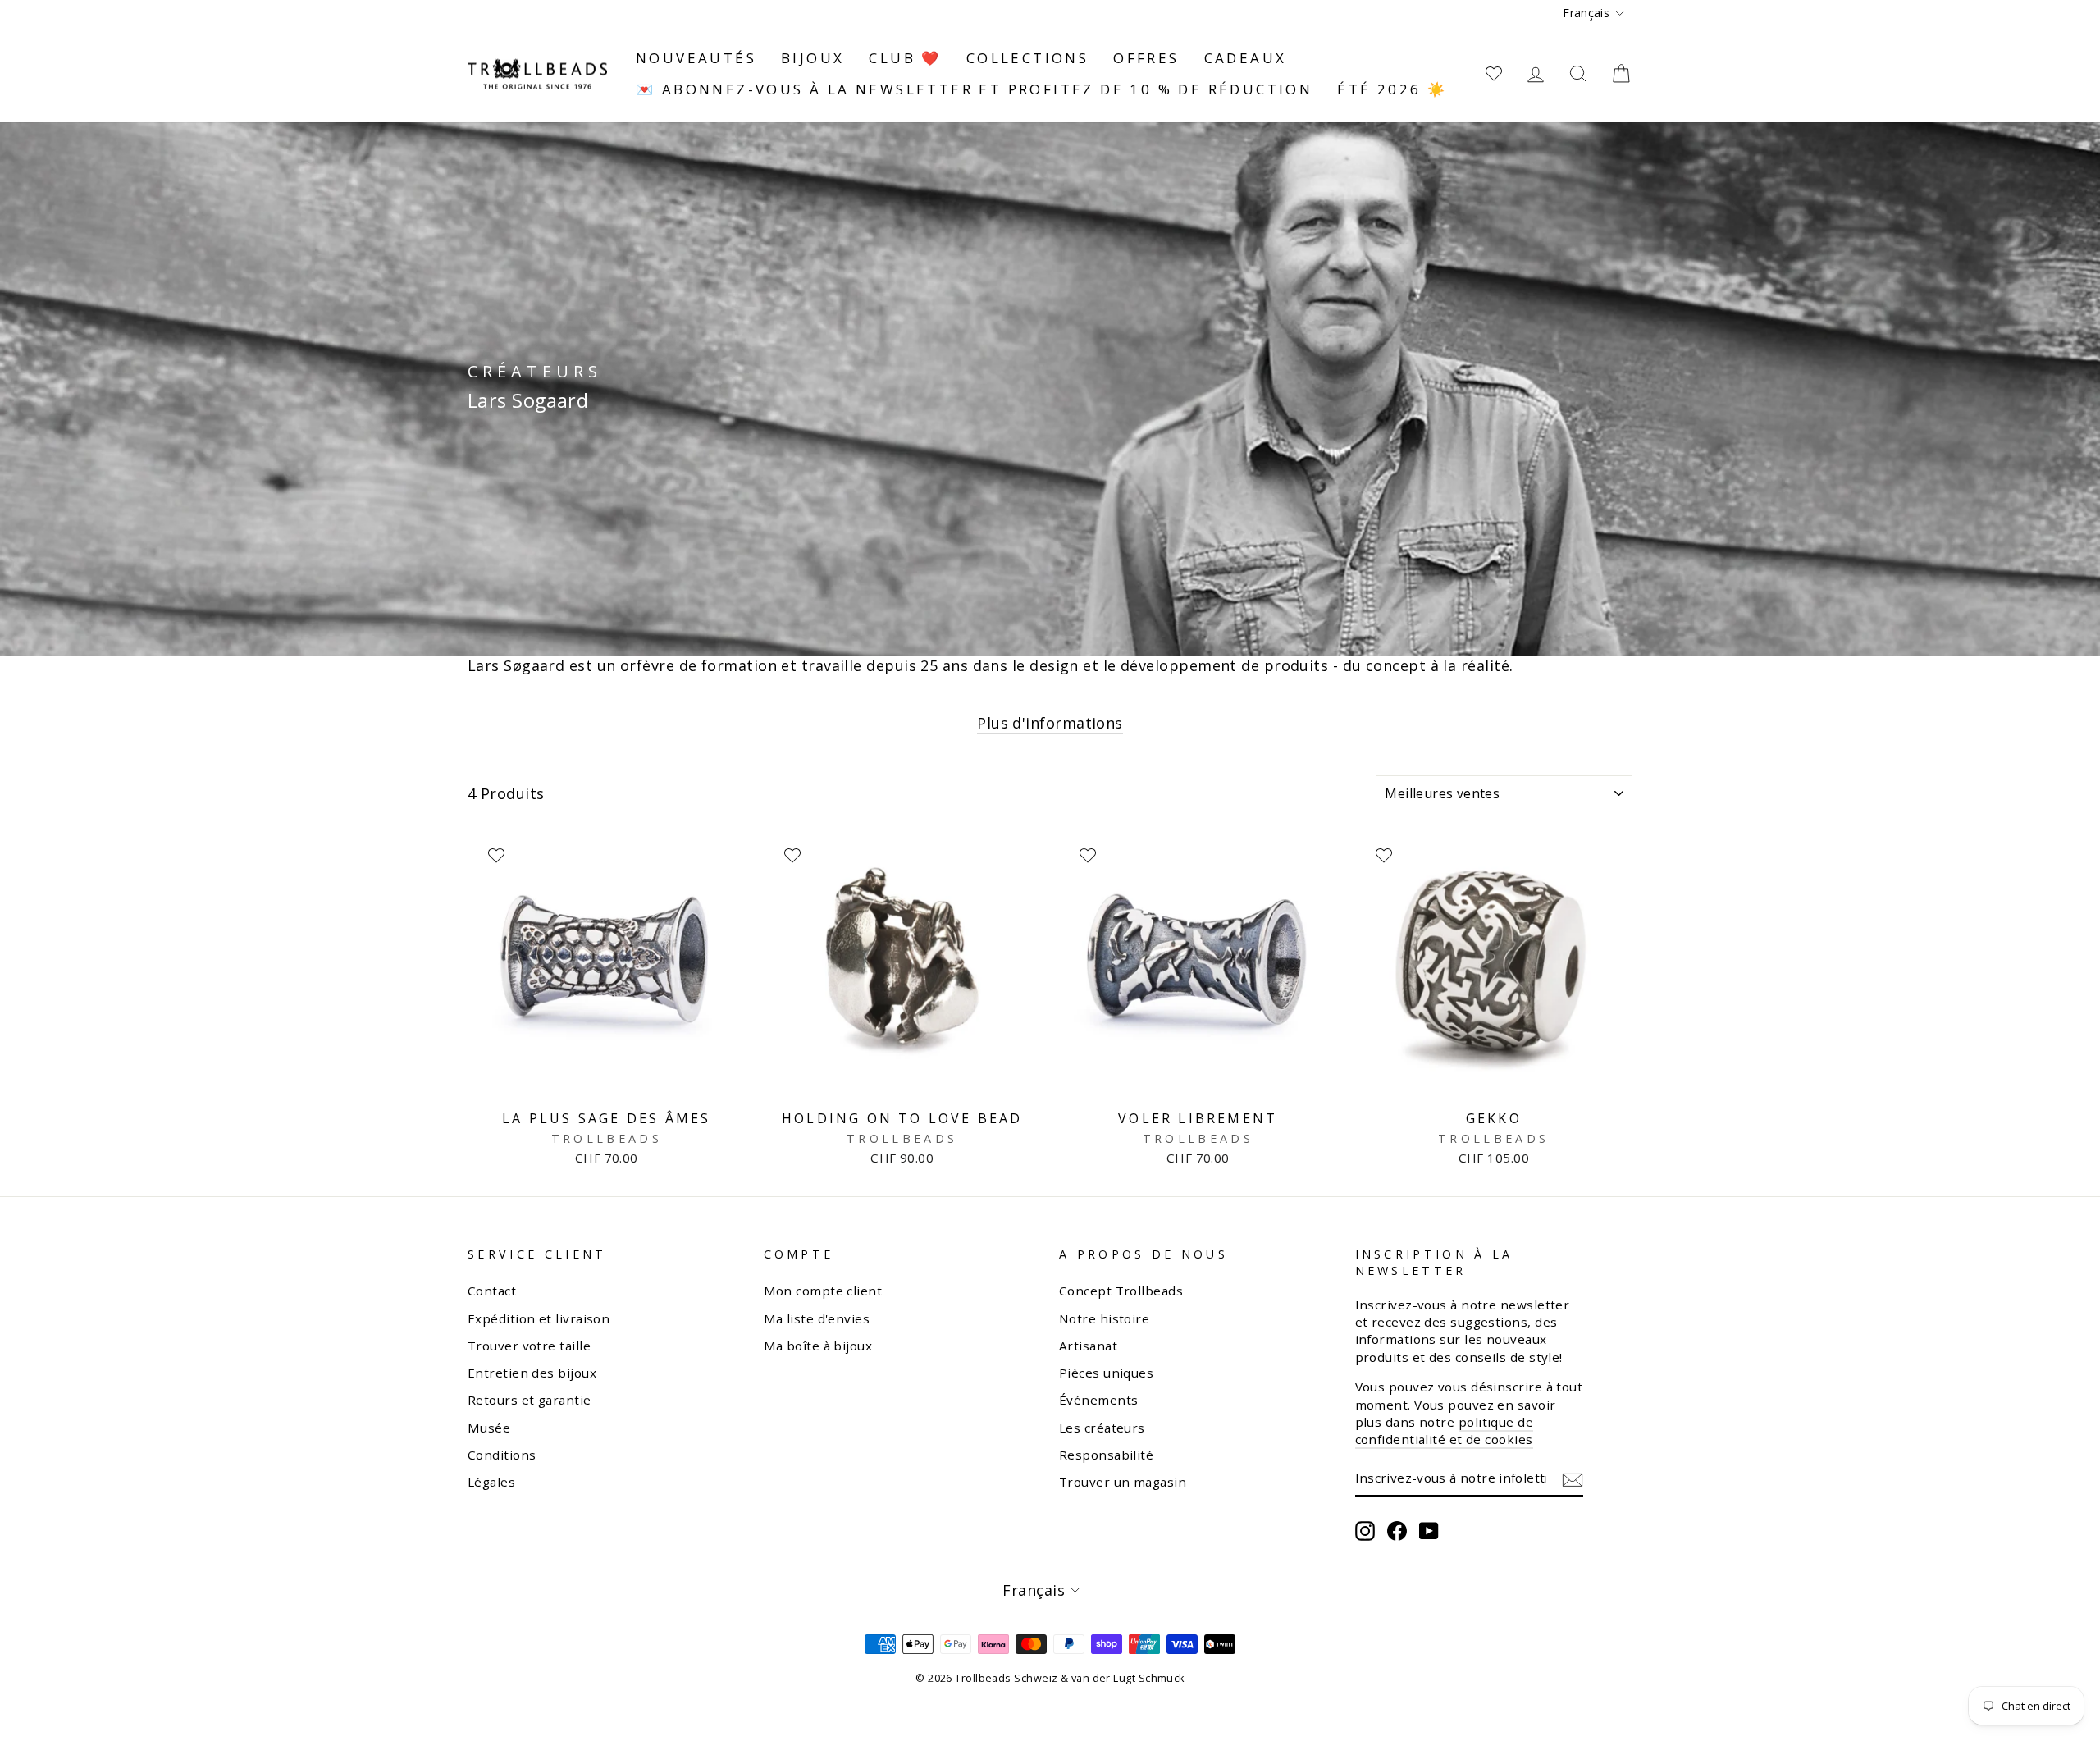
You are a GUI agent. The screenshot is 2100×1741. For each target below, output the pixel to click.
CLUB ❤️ (905, 58)
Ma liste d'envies (817, 1318)
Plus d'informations (1050, 723)
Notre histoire (1104, 1318)
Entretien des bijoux (532, 1373)
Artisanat (1088, 1346)
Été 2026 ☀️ (1392, 89)
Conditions (502, 1455)
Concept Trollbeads (1121, 1291)
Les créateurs (1102, 1428)
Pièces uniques (1106, 1373)
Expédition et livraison (539, 1318)
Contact (492, 1291)
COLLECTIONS (1027, 58)
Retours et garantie (530, 1400)
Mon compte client (823, 1291)
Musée (489, 1428)
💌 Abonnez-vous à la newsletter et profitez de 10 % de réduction (974, 89)
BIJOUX (813, 58)
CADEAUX (1246, 58)
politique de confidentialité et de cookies (1445, 1430)
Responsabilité (1106, 1455)
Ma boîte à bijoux (818, 1346)
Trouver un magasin (1123, 1482)
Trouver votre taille (529, 1346)
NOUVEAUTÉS (696, 58)
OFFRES (1146, 58)
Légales (491, 1482)
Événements (1099, 1400)
